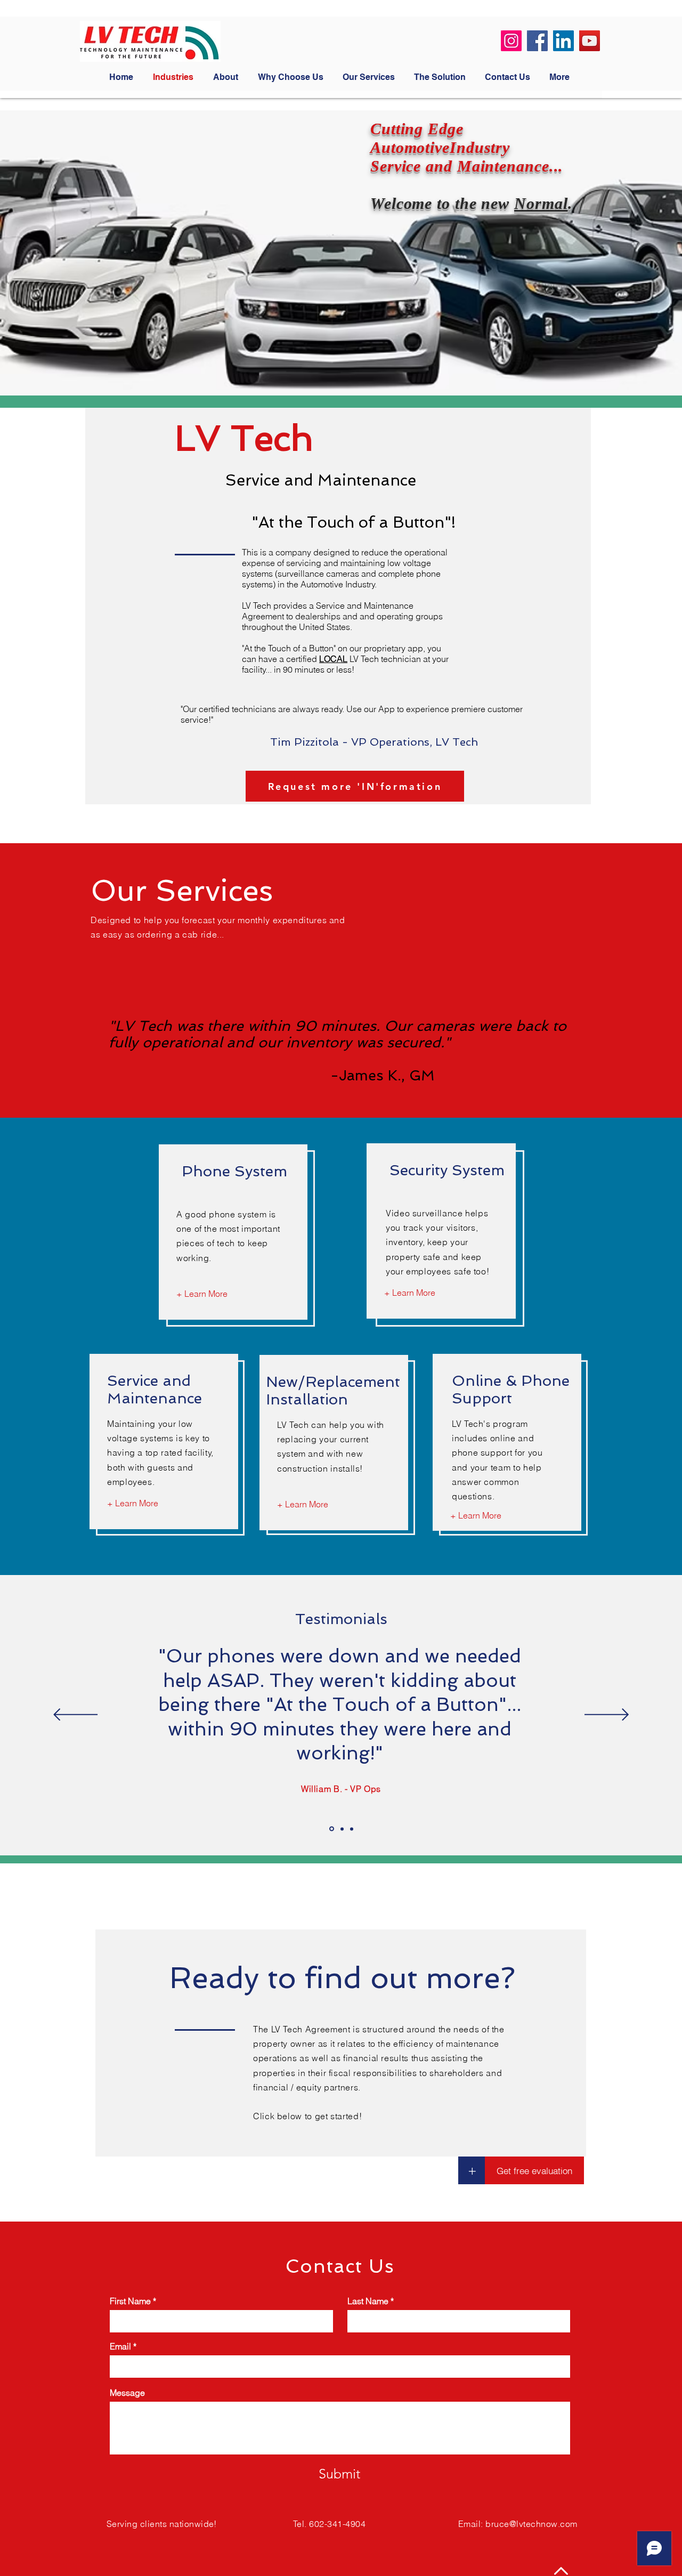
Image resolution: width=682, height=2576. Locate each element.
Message (127, 2393)
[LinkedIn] (563, 41)
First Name (130, 2301)
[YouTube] (590, 41)
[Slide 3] (352, 1829)
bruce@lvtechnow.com (531, 2524)
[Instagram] (511, 41)
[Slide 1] (332, 1829)
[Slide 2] (342, 1829)
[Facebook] (537, 41)
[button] (472, 2170)
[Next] (607, 1715)
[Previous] (75, 1715)
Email (120, 2346)
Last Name (368, 2301)
